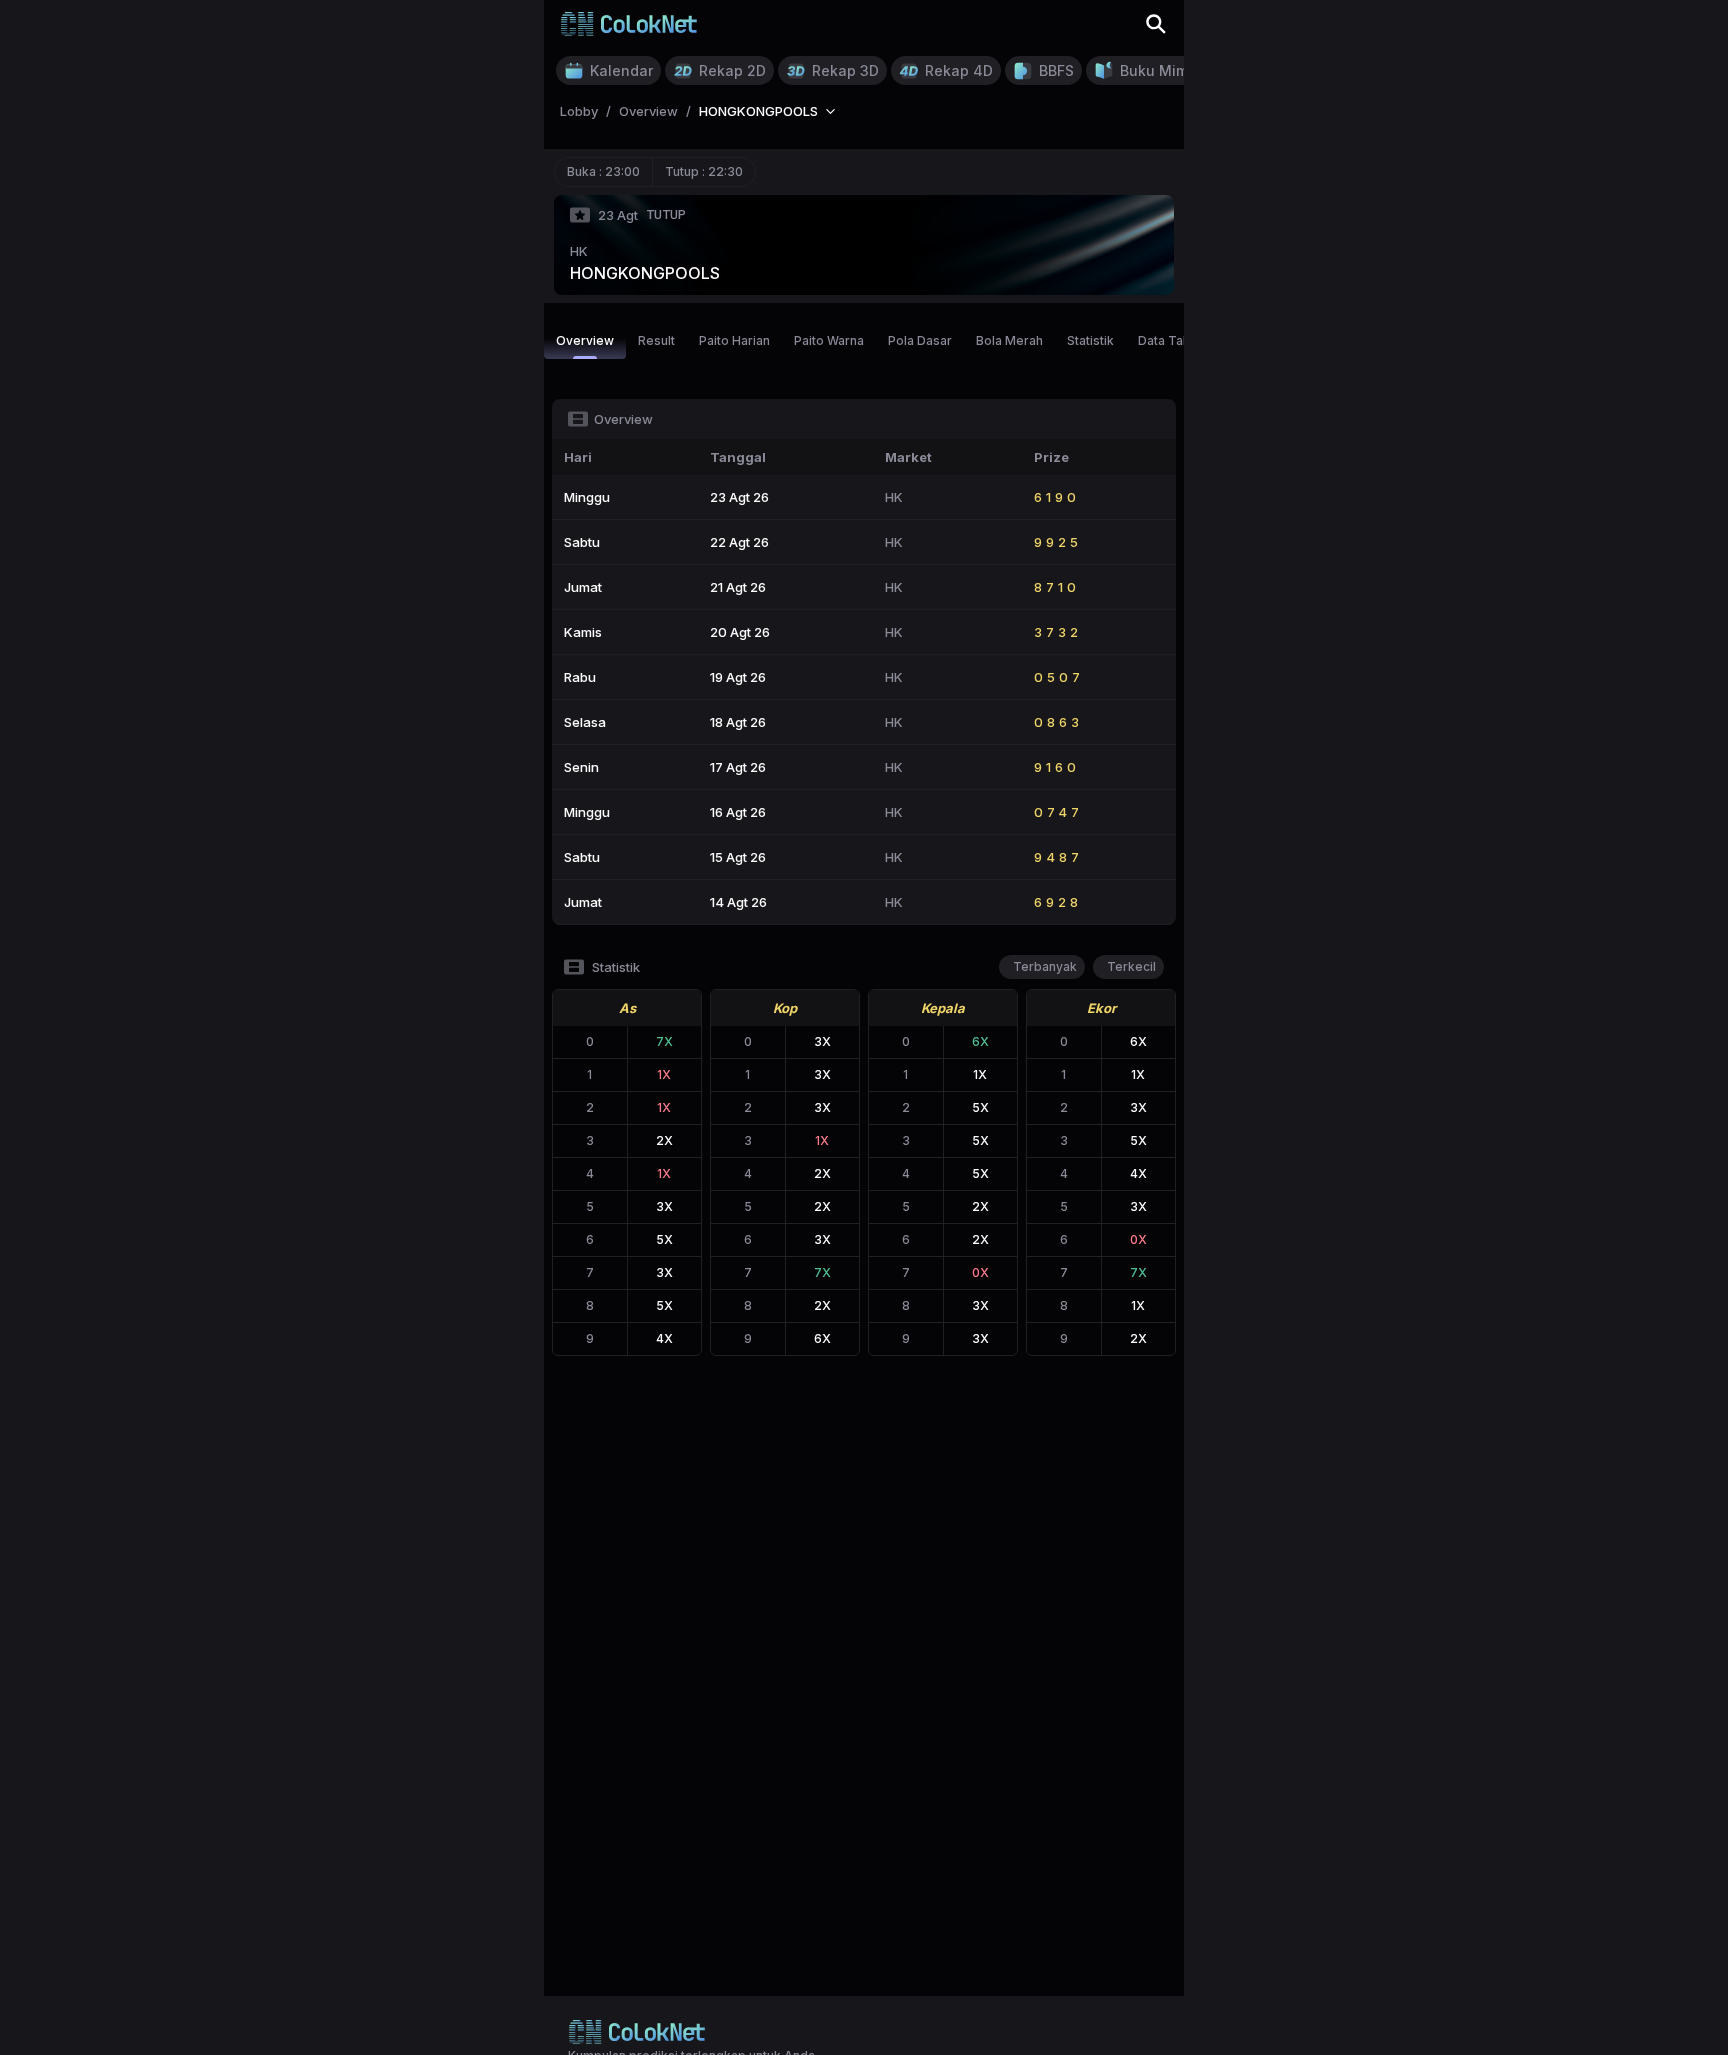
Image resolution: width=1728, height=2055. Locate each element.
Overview (585, 340)
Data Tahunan (1178, 340)
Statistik (1090, 340)
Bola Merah (1009, 340)
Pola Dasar (920, 340)
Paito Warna (829, 340)
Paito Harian (734, 340)
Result (656, 340)
